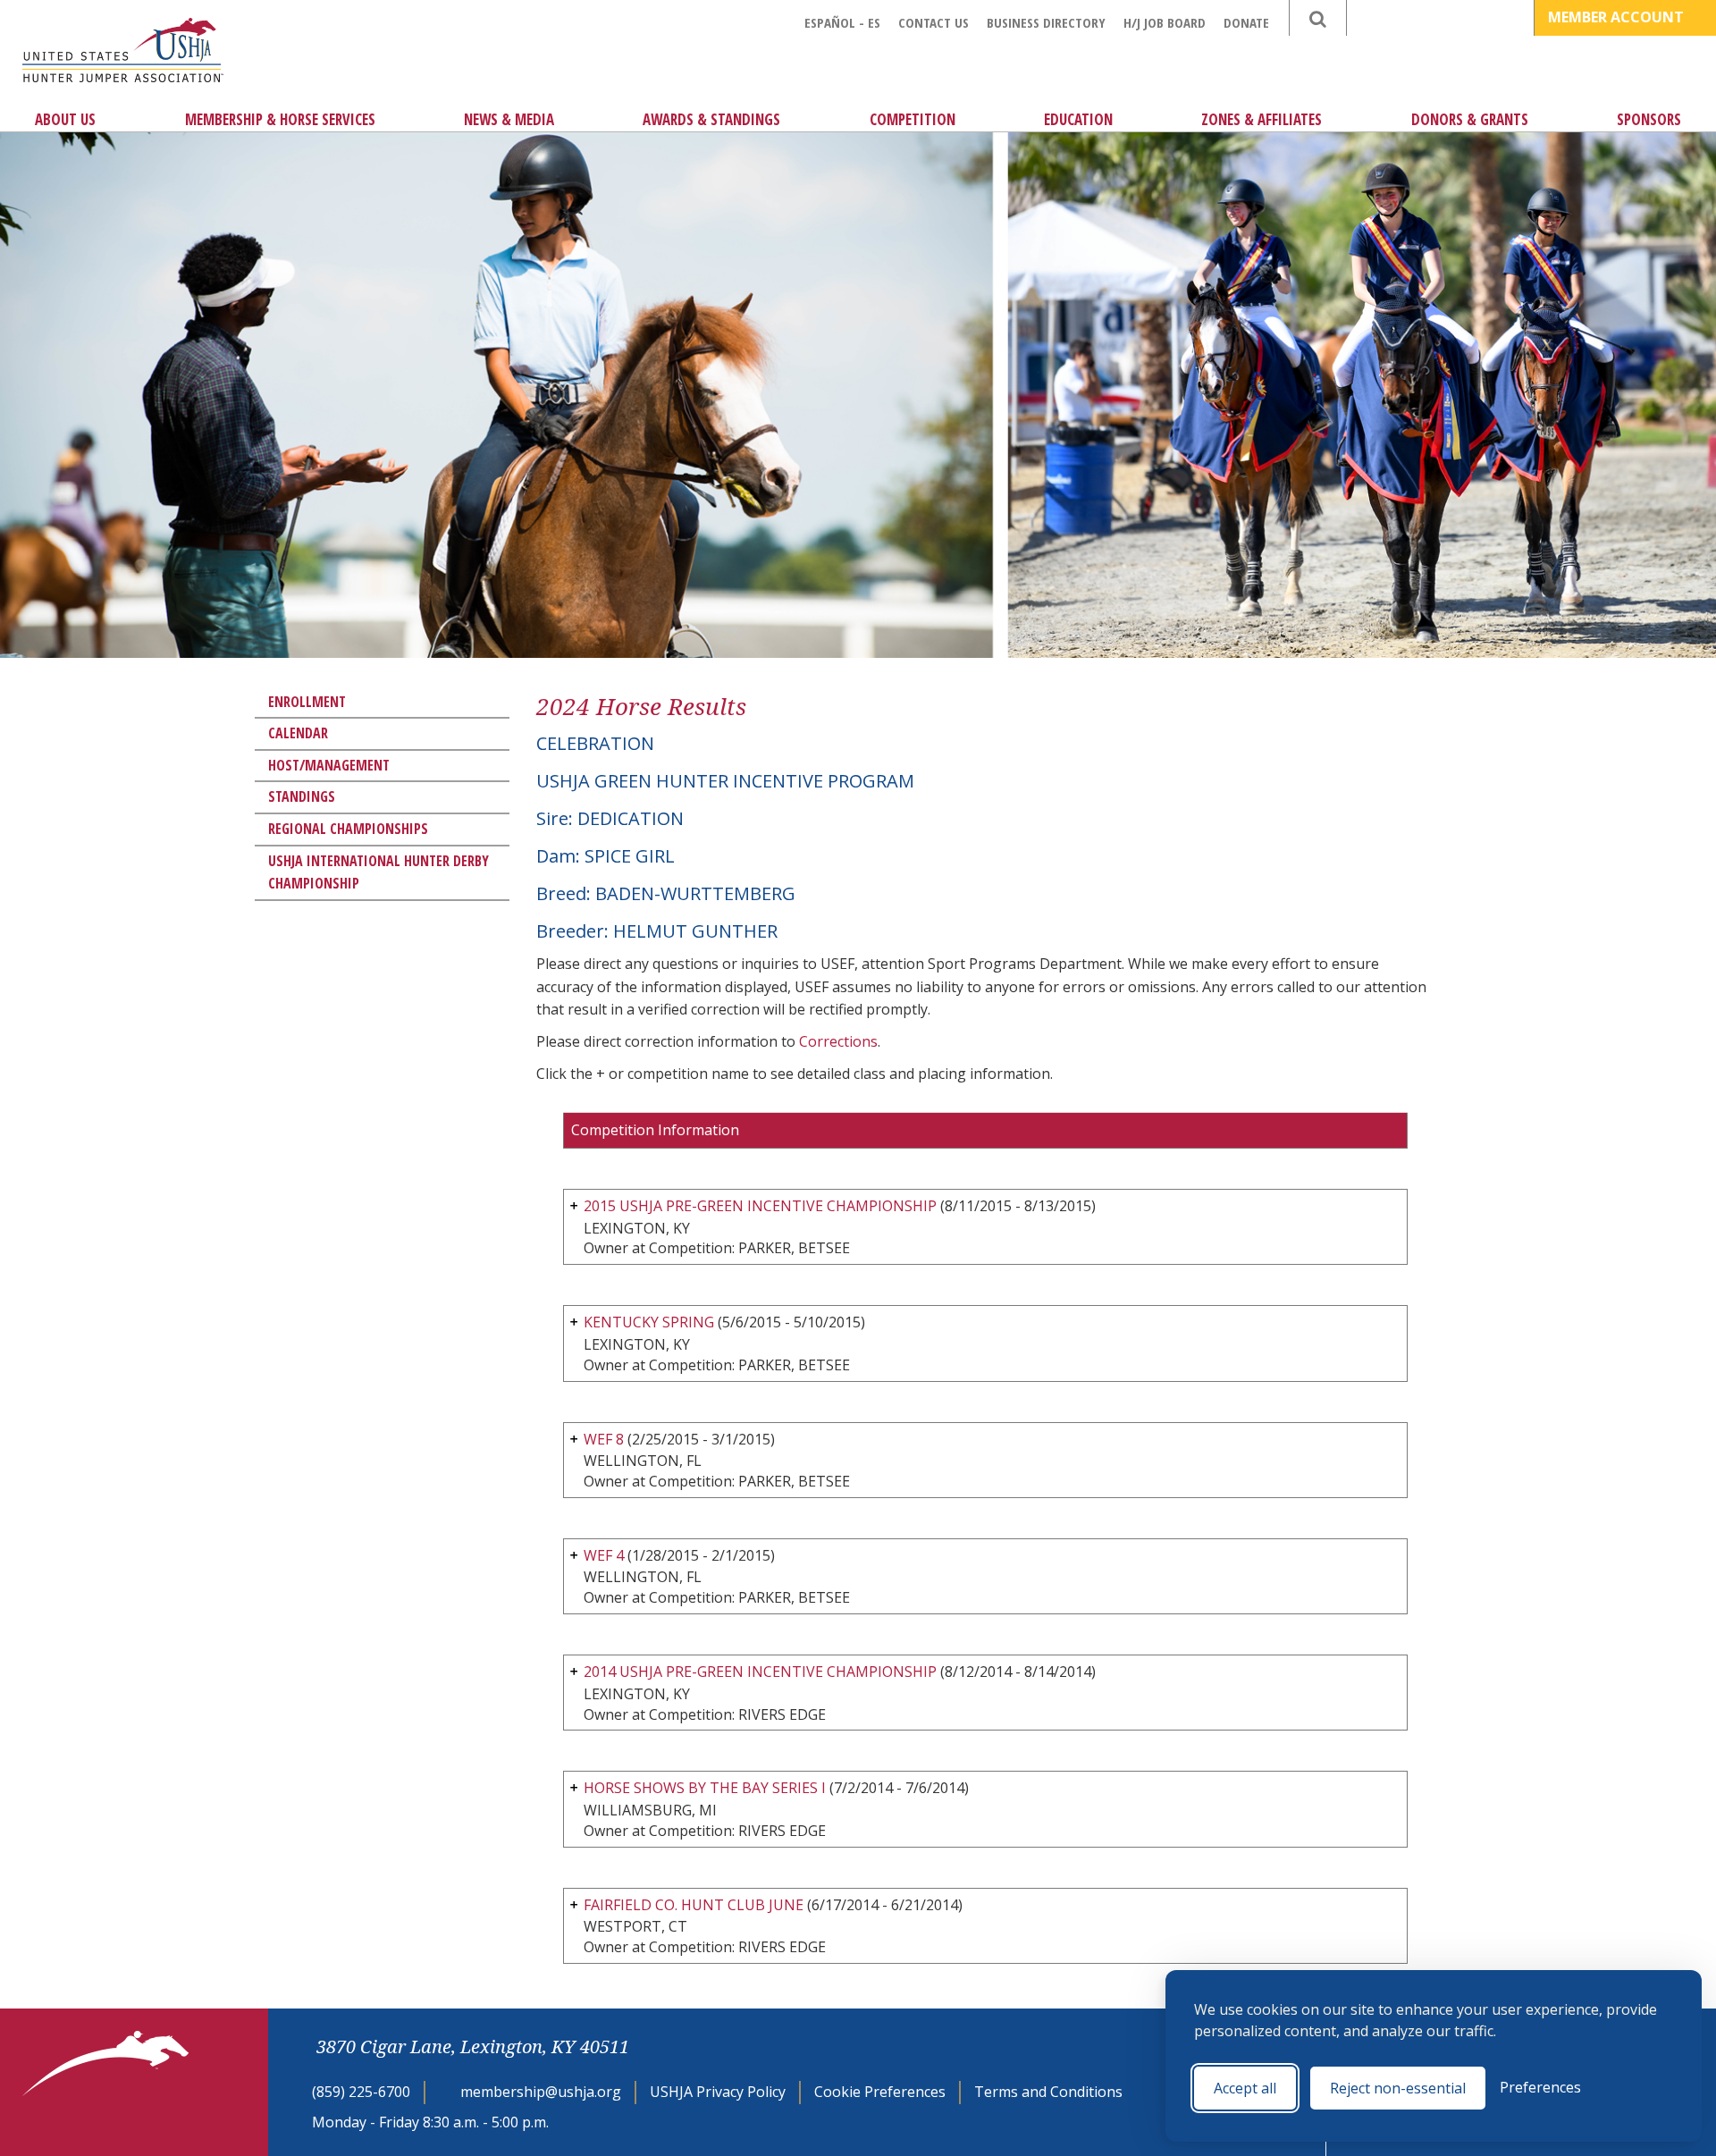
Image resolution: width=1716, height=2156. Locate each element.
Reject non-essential (1398, 2088)
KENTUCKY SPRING (649, 1322)
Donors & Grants (1470, 119)
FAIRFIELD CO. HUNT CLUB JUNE (694, 1905)
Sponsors (1649, 119)
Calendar (298, 733)
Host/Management (329, 765)
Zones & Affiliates (1262, 119)
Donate (1246, 22)
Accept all (1245, 2088)
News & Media (509, 119)
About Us (65, 119)
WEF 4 (604, 1555)
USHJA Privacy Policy (718, 2092)
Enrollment (307, 702)
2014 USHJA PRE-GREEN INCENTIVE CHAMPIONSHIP (760, 1672)
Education (1078, 119)
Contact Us (934, 22)
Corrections (838, 1041)
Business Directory (1046, 22)
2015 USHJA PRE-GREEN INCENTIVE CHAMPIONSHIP (760, 1206)
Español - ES (842, 22)
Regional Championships (348, 829)
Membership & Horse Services (280, 119)
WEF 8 (606, 1439)
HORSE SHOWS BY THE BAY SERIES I (705, 1788)
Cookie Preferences (880, 2092)
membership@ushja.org (541, 2092)
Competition (913, 119)
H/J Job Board (1165, 22)
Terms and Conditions (1048, 2092)
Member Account (1618, 17)
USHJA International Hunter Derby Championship (379, 872)
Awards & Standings (711, 119)
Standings (302, 796)
